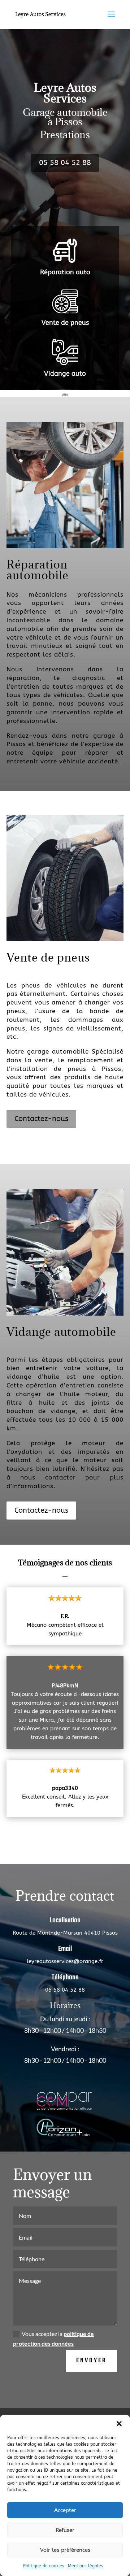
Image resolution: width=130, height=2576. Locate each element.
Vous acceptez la (53, 2339)
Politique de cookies (44, 2566)
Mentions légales (86, 2566)
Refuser (65, 2530)
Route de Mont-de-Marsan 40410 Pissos (65, 1933)
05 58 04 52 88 (65, 163)
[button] (119, 2424)
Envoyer (92, 2361)
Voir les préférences (65, 2550)
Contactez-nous (41, 1119)
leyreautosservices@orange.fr (65, 1961)
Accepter (65, 2510)
